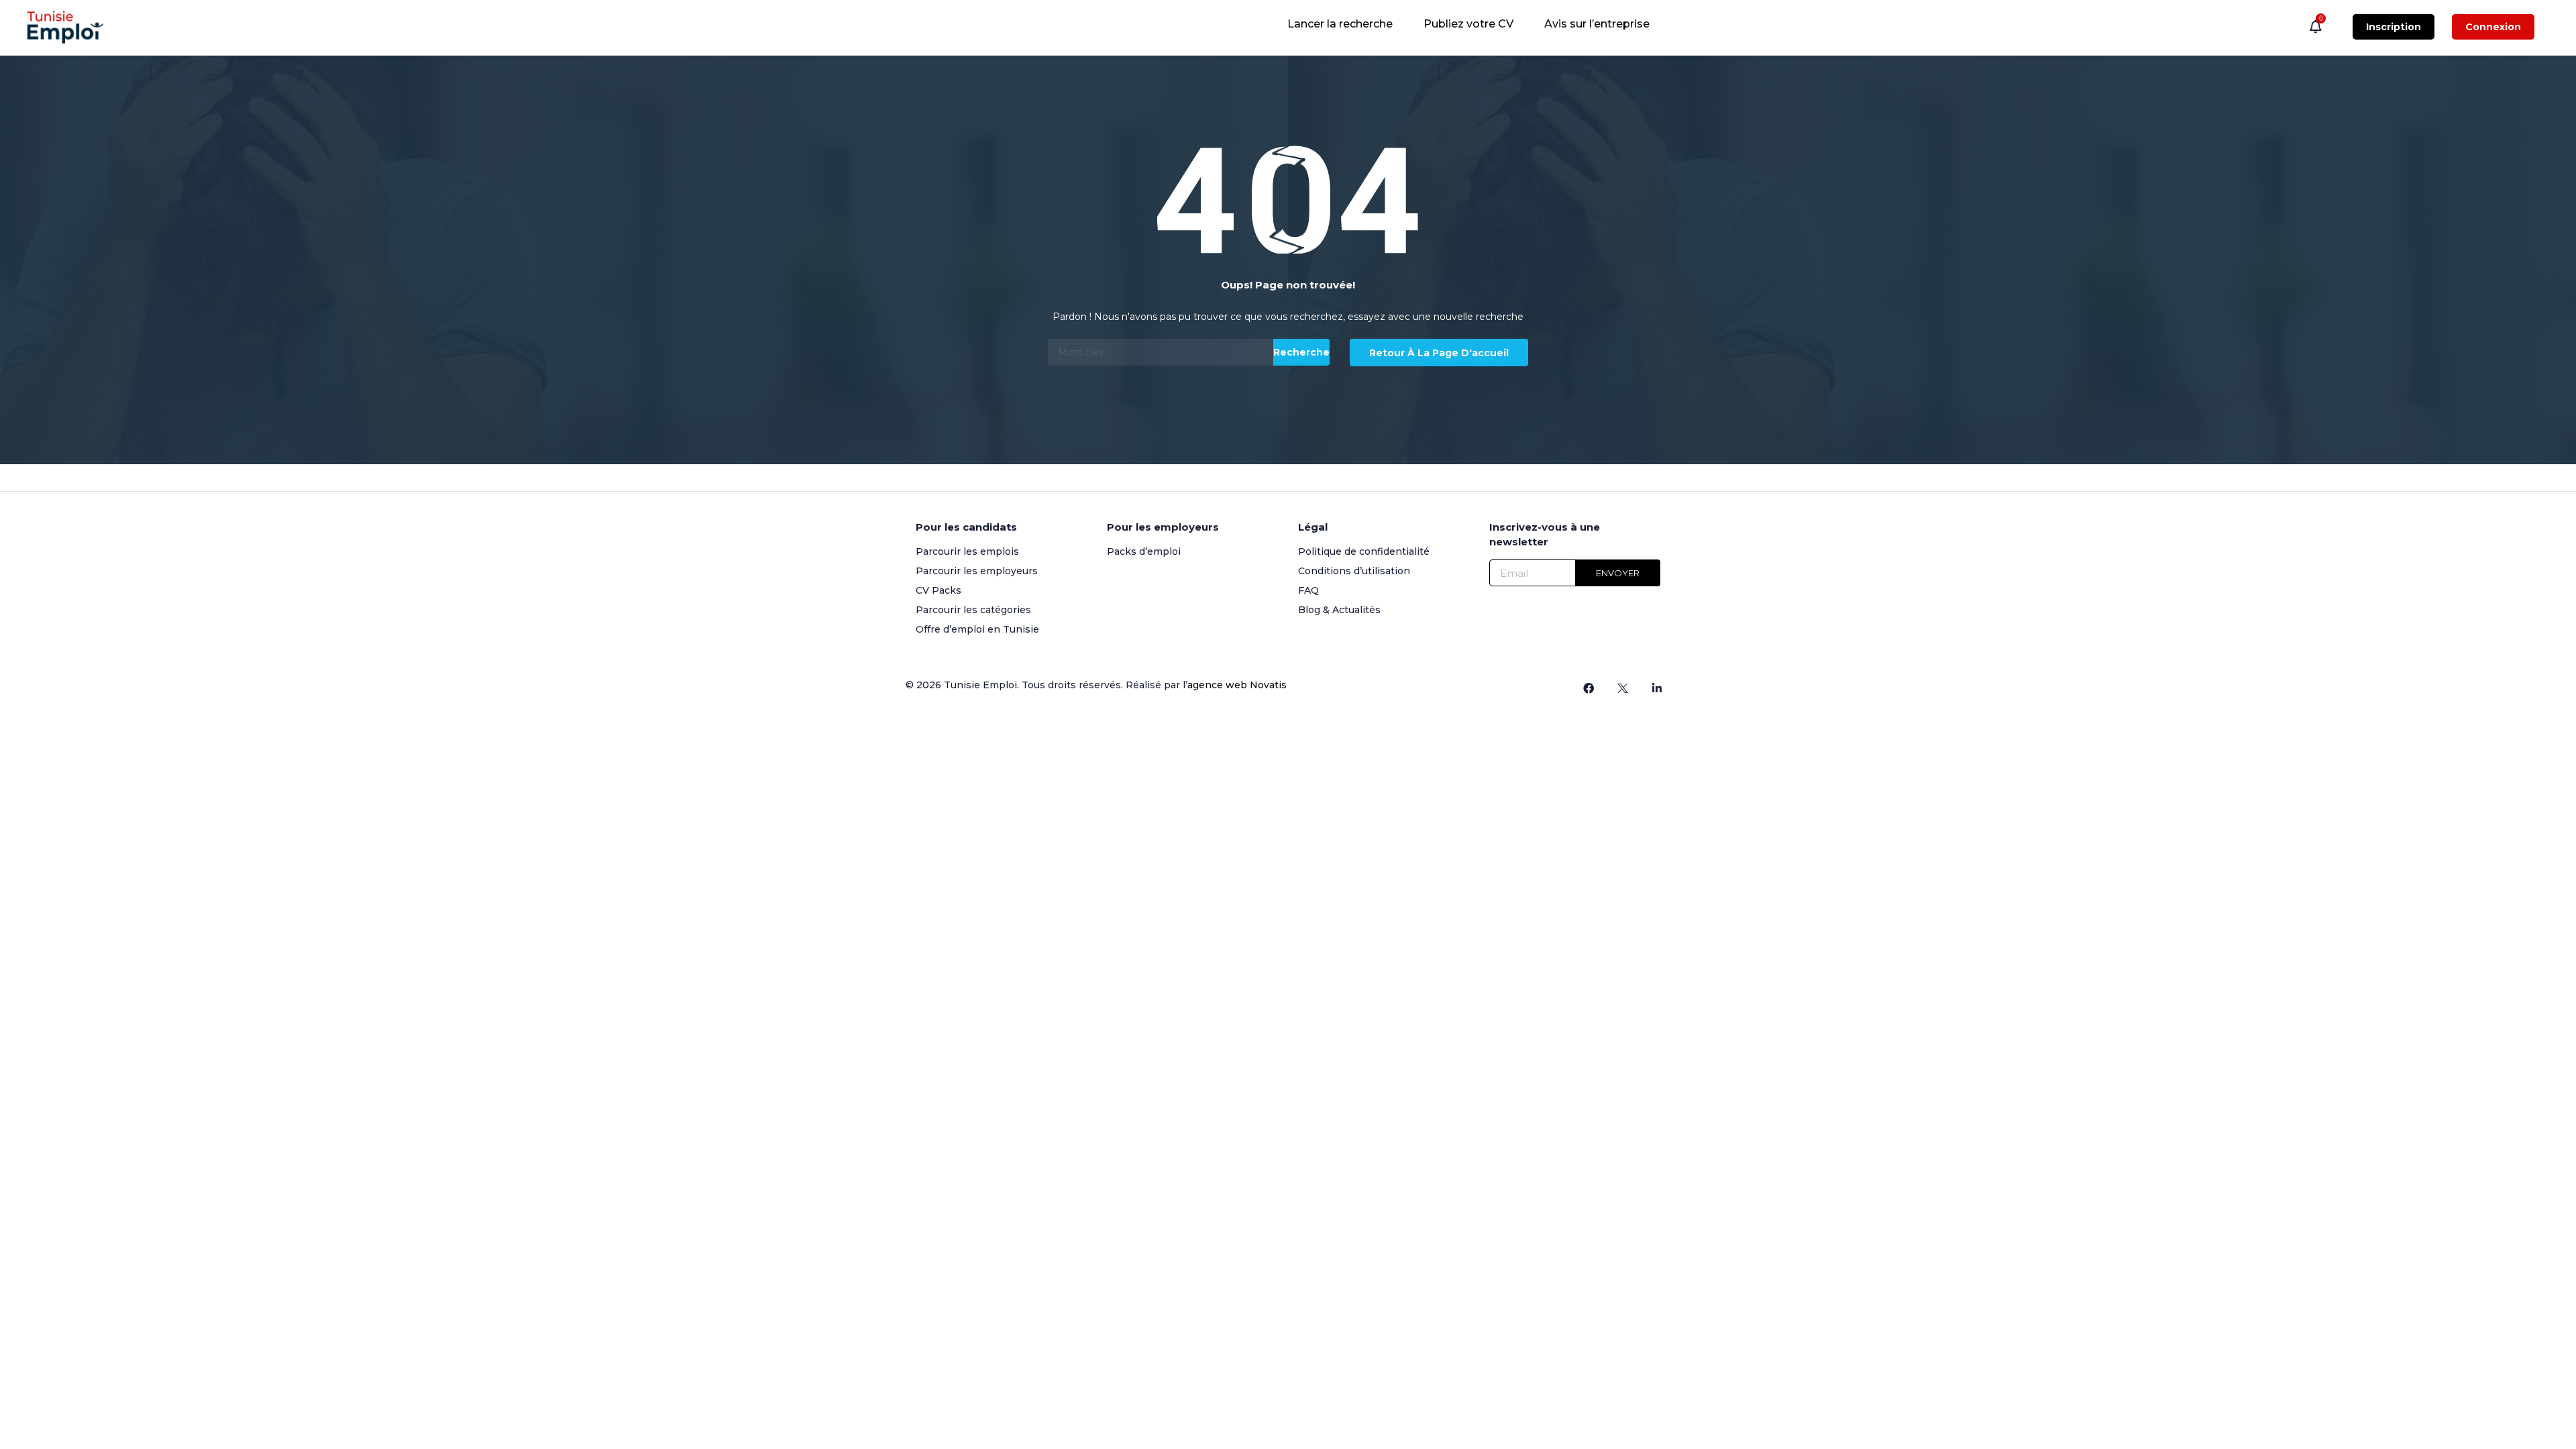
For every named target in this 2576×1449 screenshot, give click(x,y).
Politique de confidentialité (1364, 551)
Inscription (2394, 27)
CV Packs (938, 590)
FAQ (1308, 590)
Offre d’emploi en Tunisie (977, 629)
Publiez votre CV (1468, 24)
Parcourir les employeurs (977, 571)
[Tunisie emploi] (72, 27)
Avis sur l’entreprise (1597, 24)
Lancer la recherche (1340, 24)
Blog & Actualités (1339, 610)
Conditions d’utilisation (1354, 571)
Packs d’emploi (1144, 551)
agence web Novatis (1237, 685)
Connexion (2493, 27)
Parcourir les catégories (973, 610)
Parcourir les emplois (967, 551)
